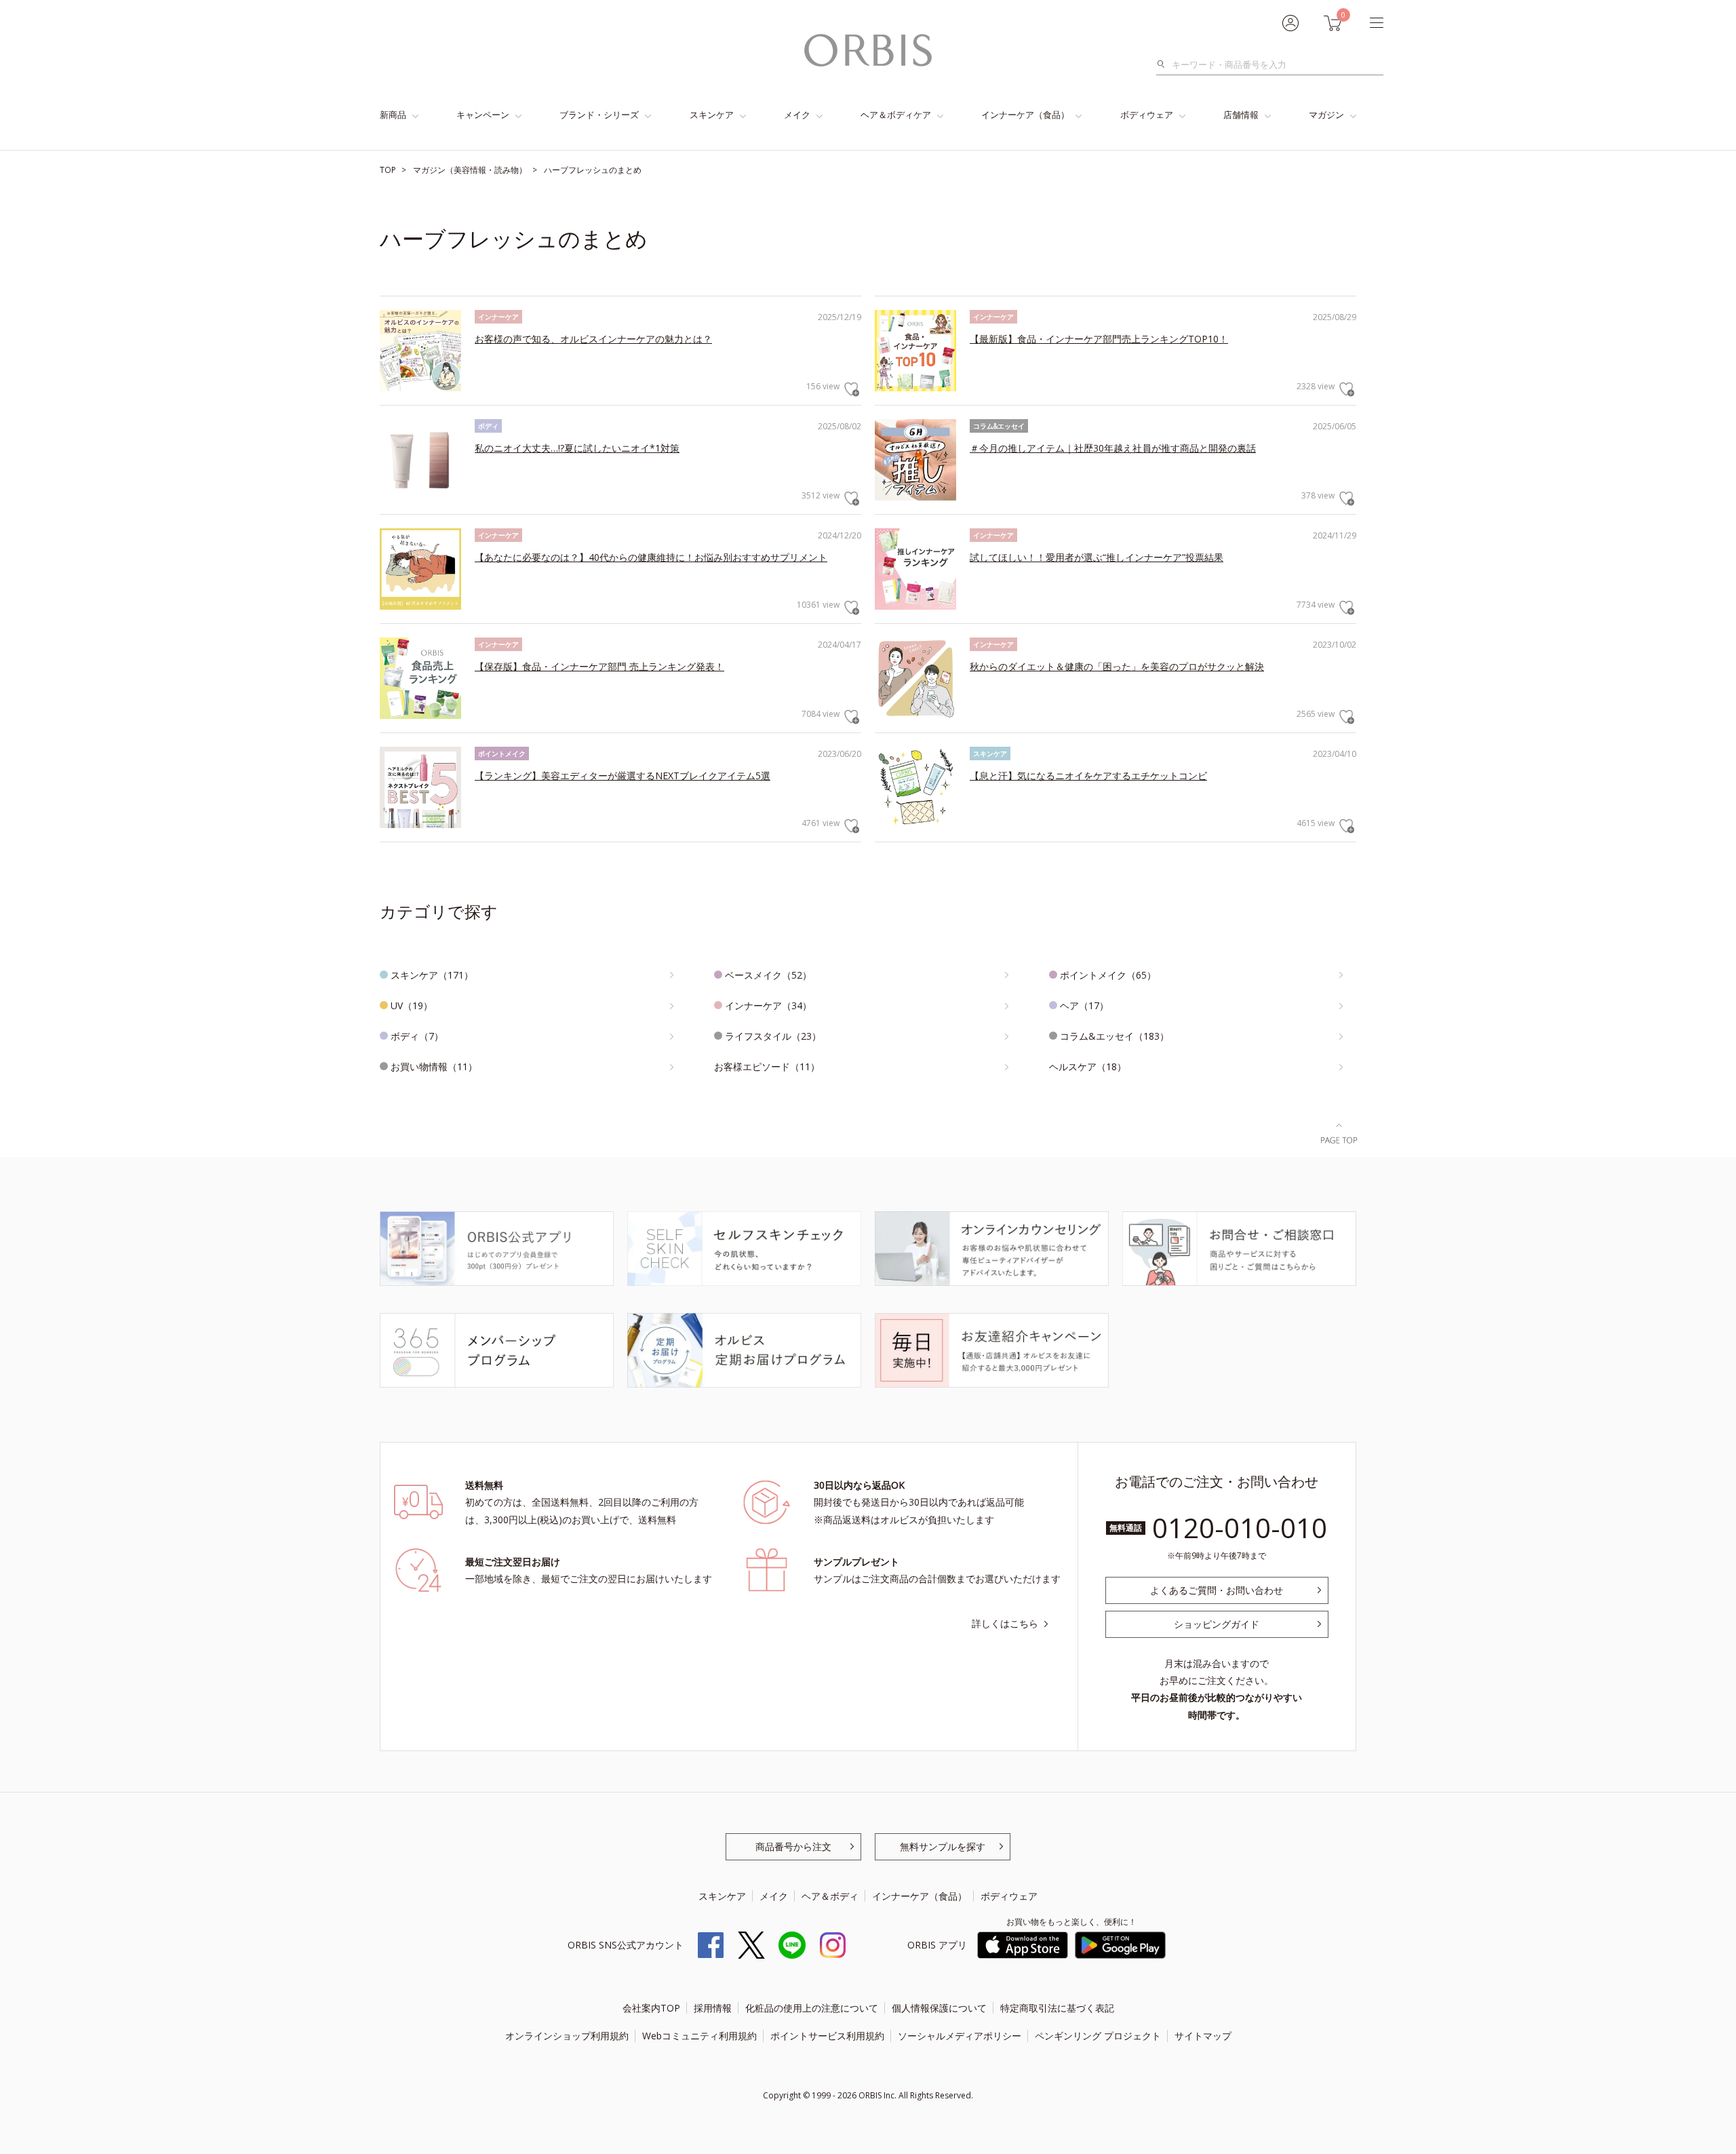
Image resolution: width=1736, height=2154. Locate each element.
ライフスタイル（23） (773, 1036)
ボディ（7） (417, 1036)
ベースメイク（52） (768, 975)
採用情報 (713, 2008)
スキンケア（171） (432, 975)
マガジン (1326, 115)
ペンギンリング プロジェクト (1098, 2036)
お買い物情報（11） (434, 1066)
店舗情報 (1241, 115)
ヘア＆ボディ (830, 1896)
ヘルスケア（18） (1088, 1066)
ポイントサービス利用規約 (827, 2036)
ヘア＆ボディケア (896, 115)
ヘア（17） (1084, 1005)
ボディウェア (1147, 115)
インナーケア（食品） (1025, 115)
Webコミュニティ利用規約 (699, 2036)
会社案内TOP (651, 2008)
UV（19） (412, 1005)
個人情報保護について (939, 2008)
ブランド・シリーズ (599, 115)
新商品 (393, 115)
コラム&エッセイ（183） (1114, 1036)
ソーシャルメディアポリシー (960, 2036)
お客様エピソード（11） (767, 1066)
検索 (1165, 64)
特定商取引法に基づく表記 (1057, 2008)
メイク (797, 115)
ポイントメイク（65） (1108, 975)
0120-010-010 (1240, 1528)
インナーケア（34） (768, 1005)
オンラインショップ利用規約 (567, 2036)
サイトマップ (1203, 2036)
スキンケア (712, 115)
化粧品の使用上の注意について (812, 2008)
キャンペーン (483, 115)
